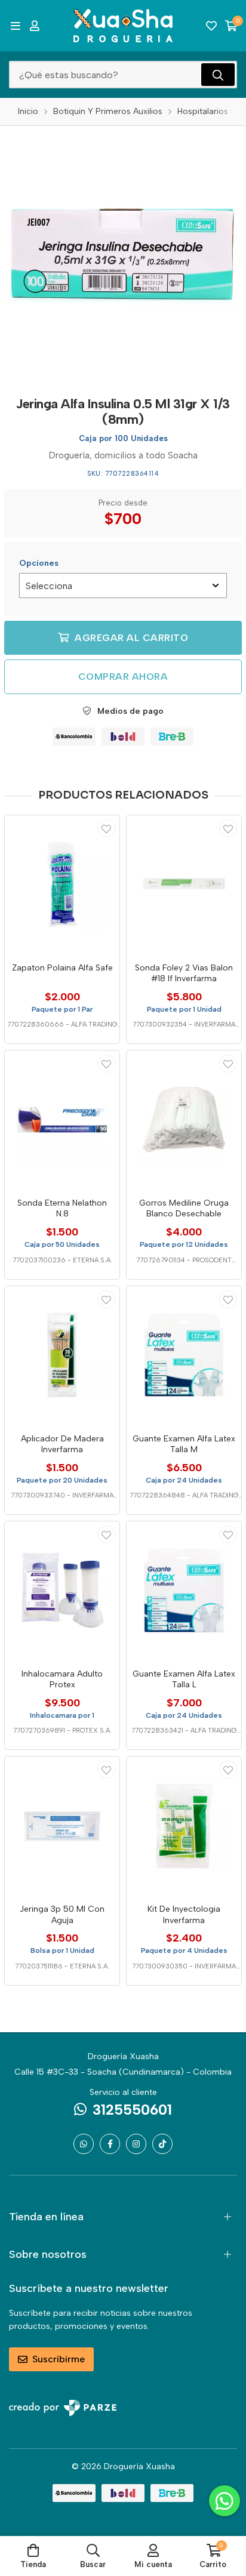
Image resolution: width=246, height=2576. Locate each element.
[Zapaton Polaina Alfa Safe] (62, 885)
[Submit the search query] (218, 75)
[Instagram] (136, 2144)
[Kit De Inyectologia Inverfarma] (184, 1826)
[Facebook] (110, 2144)
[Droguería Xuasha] (123, 26)
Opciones (39, 563)
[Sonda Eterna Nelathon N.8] (62, 1120)
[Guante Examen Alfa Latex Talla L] (184, 1591)
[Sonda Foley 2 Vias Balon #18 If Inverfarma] (184, 885)
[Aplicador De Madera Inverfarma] (62, 1355)
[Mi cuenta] (35, 26)
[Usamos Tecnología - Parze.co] (63, 2408)
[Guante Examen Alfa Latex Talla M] (184, 1355)
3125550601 (132, 2110)
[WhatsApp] (84, 2144)
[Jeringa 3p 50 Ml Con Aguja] (62, 1826)
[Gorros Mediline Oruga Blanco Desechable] (184, 1120)
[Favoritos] (211, 26)
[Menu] (15, 26)
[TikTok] (162, 2144)
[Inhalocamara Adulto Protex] (62, 1591)
